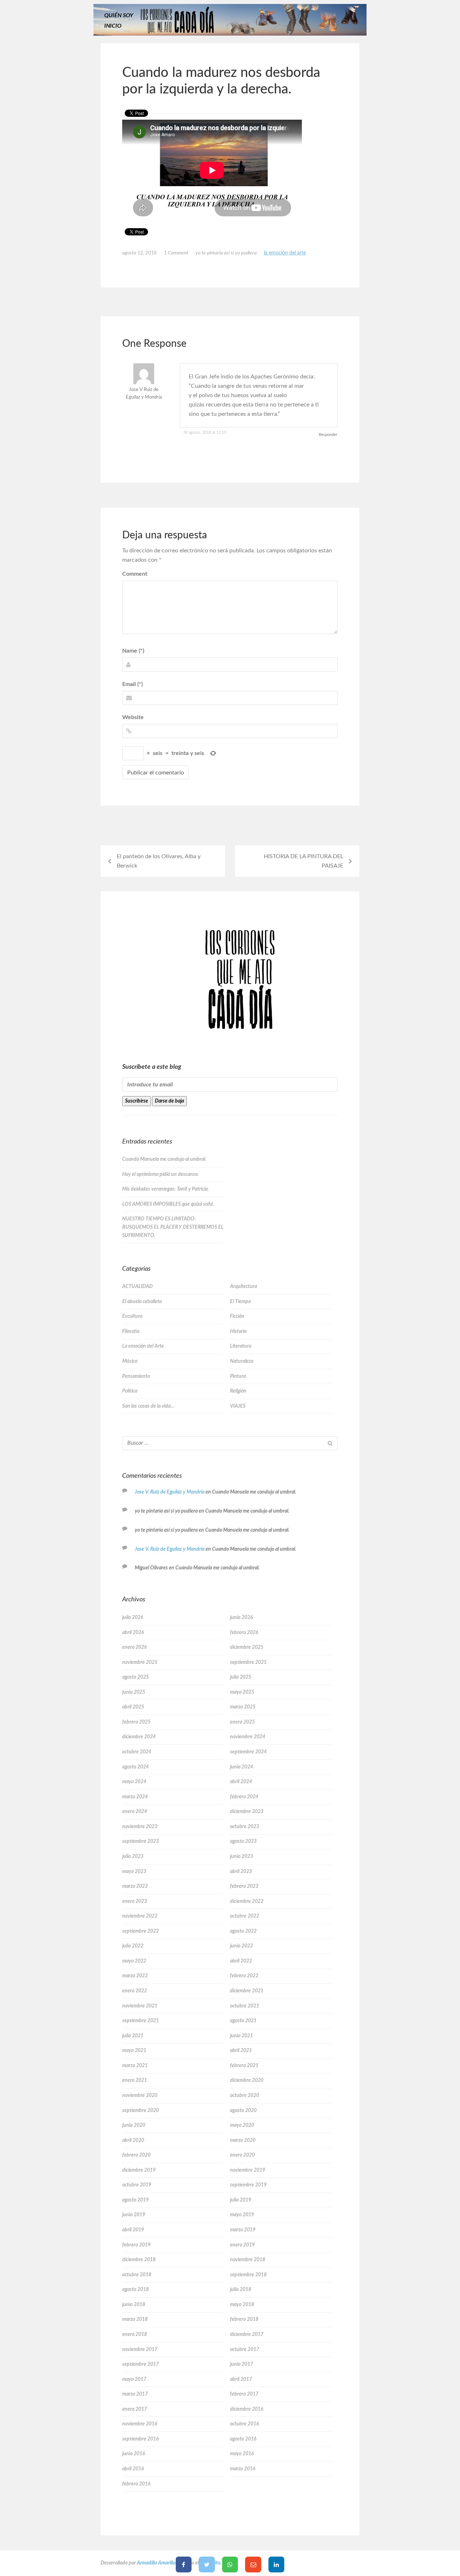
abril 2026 (133, 1633)
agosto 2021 (243, 2021)
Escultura (132, 1316)
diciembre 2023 (247, 1812)
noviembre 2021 (140, 2006)
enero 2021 (135, 2080)
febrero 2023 (244, 1886)
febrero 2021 (244, 2066)
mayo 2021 (134, 2051)
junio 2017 (241, 2364)
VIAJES (238, 1406)
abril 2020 (133, 2140)
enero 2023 (135, 1901)
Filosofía (131, 1331)
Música (130, 1361)
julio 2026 (133, 1618)
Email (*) (132, 684)
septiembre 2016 (140, 2439)
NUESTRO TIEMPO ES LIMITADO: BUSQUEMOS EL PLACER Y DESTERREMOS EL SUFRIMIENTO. (173, 1227)
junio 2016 (134, 2454)
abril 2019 (133, 2230)
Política (130, 1391)
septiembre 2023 (141, 1841)
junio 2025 (134, 1692)
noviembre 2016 (140, 2424)
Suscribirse (137, 1101)
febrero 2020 (136, 2155)
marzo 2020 (243, 2140)
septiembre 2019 (248, 2185)
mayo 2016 (242, 2454)
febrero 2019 (136, 2245)
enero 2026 (134, 1647)
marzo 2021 (135, 2066)
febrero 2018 (244, 2319)
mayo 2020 (242, 2125)
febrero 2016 (136, 2484)
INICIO (113, 26)
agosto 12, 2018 (139, 253)
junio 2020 (134, 2125)
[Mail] (253, 2564)
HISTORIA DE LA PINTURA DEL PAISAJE (303, 861)
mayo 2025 (242, 1692)
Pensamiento (136, 1376)
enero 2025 (242, 1722)
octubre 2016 (244, 2424)
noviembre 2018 (248, 2260)
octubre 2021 (245, 2006)
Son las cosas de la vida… (148, 1406)
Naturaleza (242, 1361)
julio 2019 (241, 2200)
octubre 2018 (137, 2275)
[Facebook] (184, 2564)
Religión (238, 1391)
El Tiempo (240, 1302)
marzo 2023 (135, 1886)
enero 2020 (242, 2155)
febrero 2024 (244, 1797)
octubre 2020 (245, 2096)
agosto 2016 (243, 2439)
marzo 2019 (243, 2230)
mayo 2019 (242, 2215)
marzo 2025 (243, 1707)
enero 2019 (242, 2245)
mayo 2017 (134, 2379)
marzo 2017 (135, 2394)
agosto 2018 (135, 2290)
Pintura (238, 1376)
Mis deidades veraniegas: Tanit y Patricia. (165, 1189)
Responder (328, 435)
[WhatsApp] (230, 2564)
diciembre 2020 (247, 2080)
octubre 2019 (137, 2185)
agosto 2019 (135, 2200)
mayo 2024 (134, 1782)
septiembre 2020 (141, 2111)
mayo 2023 (134, 1872)
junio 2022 (241, 1946)
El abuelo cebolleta (142, 1302)
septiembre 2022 (141, 1931)
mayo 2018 (242, 2305)
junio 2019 (134, 2215)
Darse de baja (169, 1101)
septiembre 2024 (248, 1752)
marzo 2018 (135, 2319)
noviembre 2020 (140, 2096)
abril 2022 (241, 1961)
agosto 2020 (243, 2111)
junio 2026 (241, 1618)
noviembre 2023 (140, 1827)
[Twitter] (207, 2564)
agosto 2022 (243, 1931)
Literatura (241, 1346)
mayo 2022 (134, 1961)
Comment (135, 574)
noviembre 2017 (140, 2350)
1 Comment (176, 253)
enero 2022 (135, 1991)
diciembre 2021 (247, 1991)
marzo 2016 (243, 2469)
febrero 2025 (136, 1722)
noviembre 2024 (248, 1737)
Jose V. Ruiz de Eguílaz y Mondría (170, 1492)
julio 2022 (133, 1946)
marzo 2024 (135, 1797)
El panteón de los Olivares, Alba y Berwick (159, 861)
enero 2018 (135, 2334)
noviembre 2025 (140, 1662)
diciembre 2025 (247, 1647)
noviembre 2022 (140, 1916)
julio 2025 (241, 1677)
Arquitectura (243, 1287)
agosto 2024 (135, 1767)
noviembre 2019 (248, 2170)
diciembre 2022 (247, 1901)
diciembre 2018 (139, 2260)
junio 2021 (241, 2036)
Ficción (237, 1316)
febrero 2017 (244, 2394)
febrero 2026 (244, 1633)
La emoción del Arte (285, 253)
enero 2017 (135, 2409)
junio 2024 (241, 1767)
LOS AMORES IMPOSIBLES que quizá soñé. (168, 1204)
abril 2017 (241, 2379)
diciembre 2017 (247, 2334)
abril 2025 (133, 1707)
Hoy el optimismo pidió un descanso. (160, 1174)
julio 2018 (241, 2290)
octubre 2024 (137, 1752)
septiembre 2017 (141, 2364)
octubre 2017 (245, 2350)
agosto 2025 (135, 1677)
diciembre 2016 (247, 2409)
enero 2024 (135, 1812)
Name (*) (133, 651)
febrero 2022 (244, 1976)
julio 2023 (133, 1857)
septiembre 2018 (248, 2275)
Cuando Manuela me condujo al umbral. (164, 1159)
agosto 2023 (243, 1841)
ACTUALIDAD (137, 1287)
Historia (238, 1331)
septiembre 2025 (248, 1662)
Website (133, 717)
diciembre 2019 (139, 2170)
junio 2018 (134, 2305)
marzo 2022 (135, 1976)
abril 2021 (241, 2051)
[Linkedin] (277, 2564)
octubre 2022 (245, 1916)
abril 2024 (241, 1782)
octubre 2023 (245, 1827)
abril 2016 (133, 2469)
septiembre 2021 (141, 2021)
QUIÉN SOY (119, 15)
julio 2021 (133, 2036)
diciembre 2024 (139, 1737)
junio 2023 (241, 1857)
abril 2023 (241, 1872)
